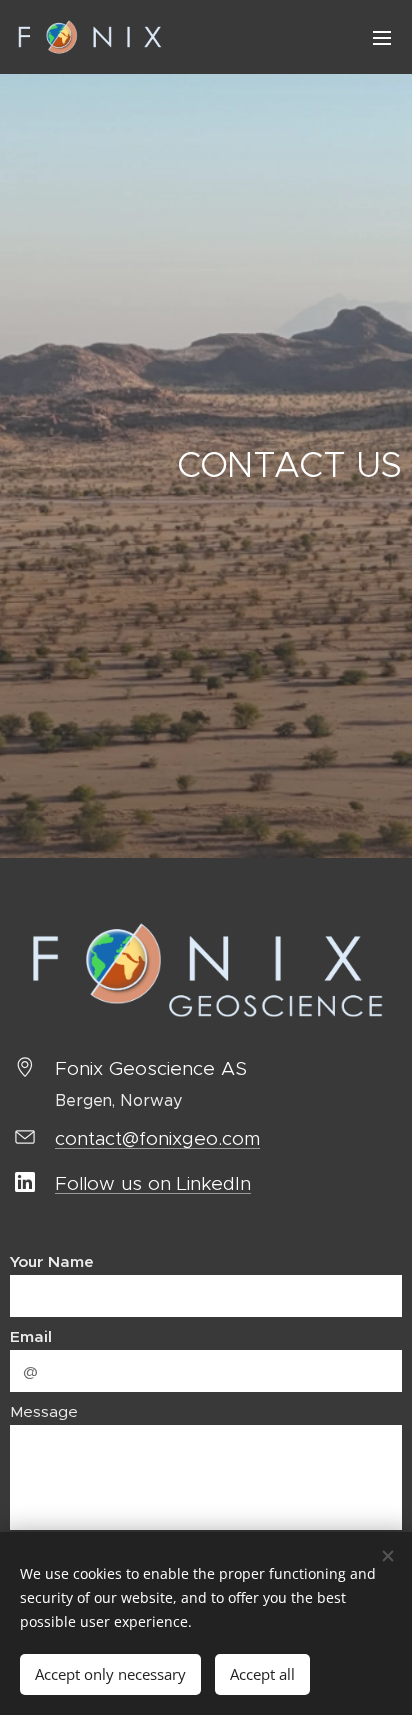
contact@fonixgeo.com (157, 1138)
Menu (382, 37)
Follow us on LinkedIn (153, 1183)
